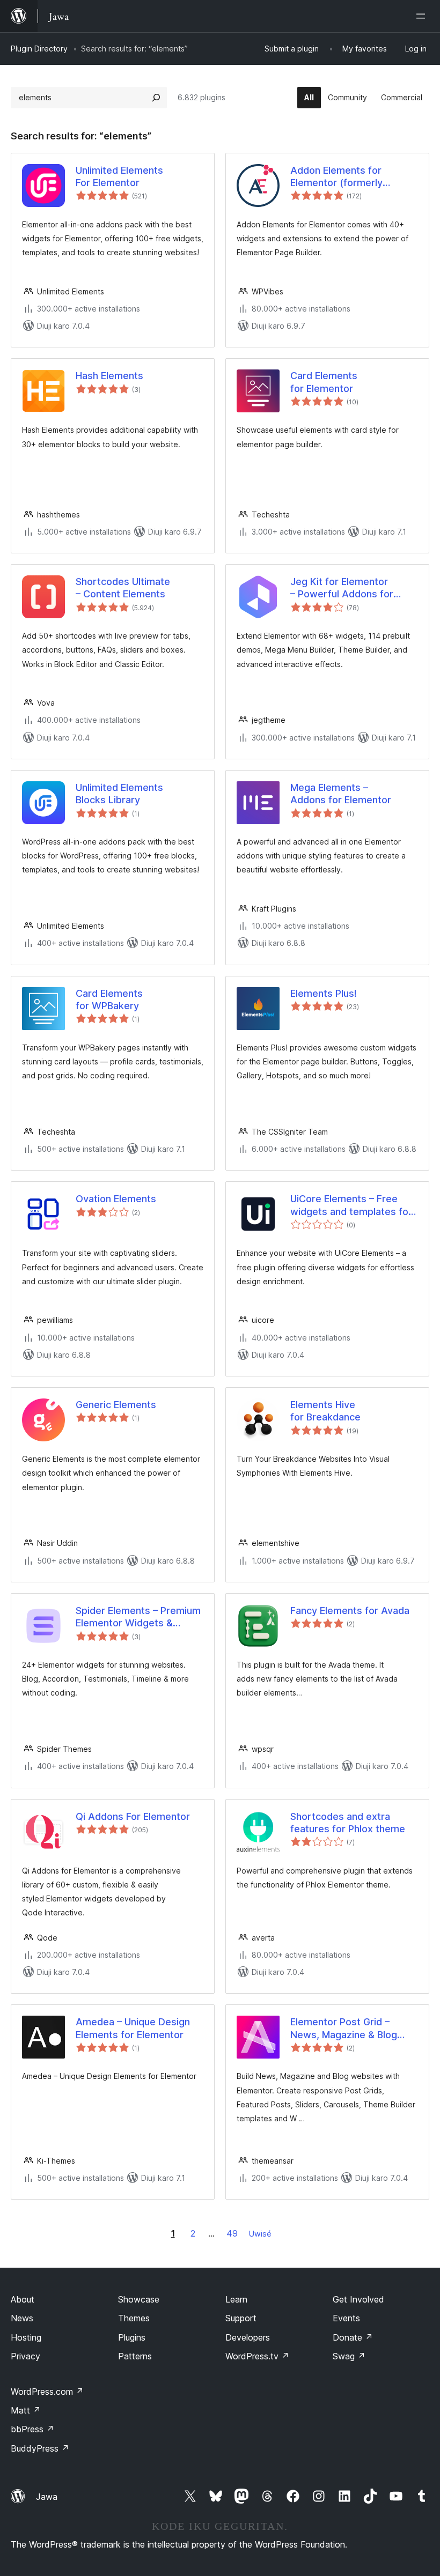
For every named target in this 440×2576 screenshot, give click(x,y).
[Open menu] (423, 16)
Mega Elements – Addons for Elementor (341, 794)
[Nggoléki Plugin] (156, 98)
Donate (353, 2337)
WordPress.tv (257, 2356)
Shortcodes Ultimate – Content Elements (123, 588)
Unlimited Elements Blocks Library (119, 794)
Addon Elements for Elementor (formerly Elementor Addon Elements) (336, 177)
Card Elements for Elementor (324, 382)
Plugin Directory (39, 49)
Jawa (47, 2497)
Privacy (25, 2356)
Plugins (132, 2337)
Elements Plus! (324, 993)
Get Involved (358, 2299)
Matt (26, 2410)
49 (232, 2233)
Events (346, 2318)
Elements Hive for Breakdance (325, 1411)
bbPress (32, 2429)
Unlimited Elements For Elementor (119, 176)
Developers (248, 2337)
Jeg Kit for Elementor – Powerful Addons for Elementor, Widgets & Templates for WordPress (350, 588)
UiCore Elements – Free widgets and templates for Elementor (351, 1205)
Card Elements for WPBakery (109, 1000)
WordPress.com (47, 2392)
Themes (134, 2318)
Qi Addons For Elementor (133, 1816)
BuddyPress (40, 2448)
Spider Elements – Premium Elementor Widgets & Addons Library (138, 1617)
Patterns (135, 2356)
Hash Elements (109, 376)
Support (241, 2318)
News (22, 2318)
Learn (236, 2299)
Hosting (26, 2337)
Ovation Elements (116, 1199)
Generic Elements (116, 1405)
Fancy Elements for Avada (350, 1611)
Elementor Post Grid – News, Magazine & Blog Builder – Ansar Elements (347, 2029)
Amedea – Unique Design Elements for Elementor (133, 2028)
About (23, 2299)
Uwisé (260, 2234)
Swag (349, 2356)
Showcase (139, 2299)
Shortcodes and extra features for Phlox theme (348, 1823)
